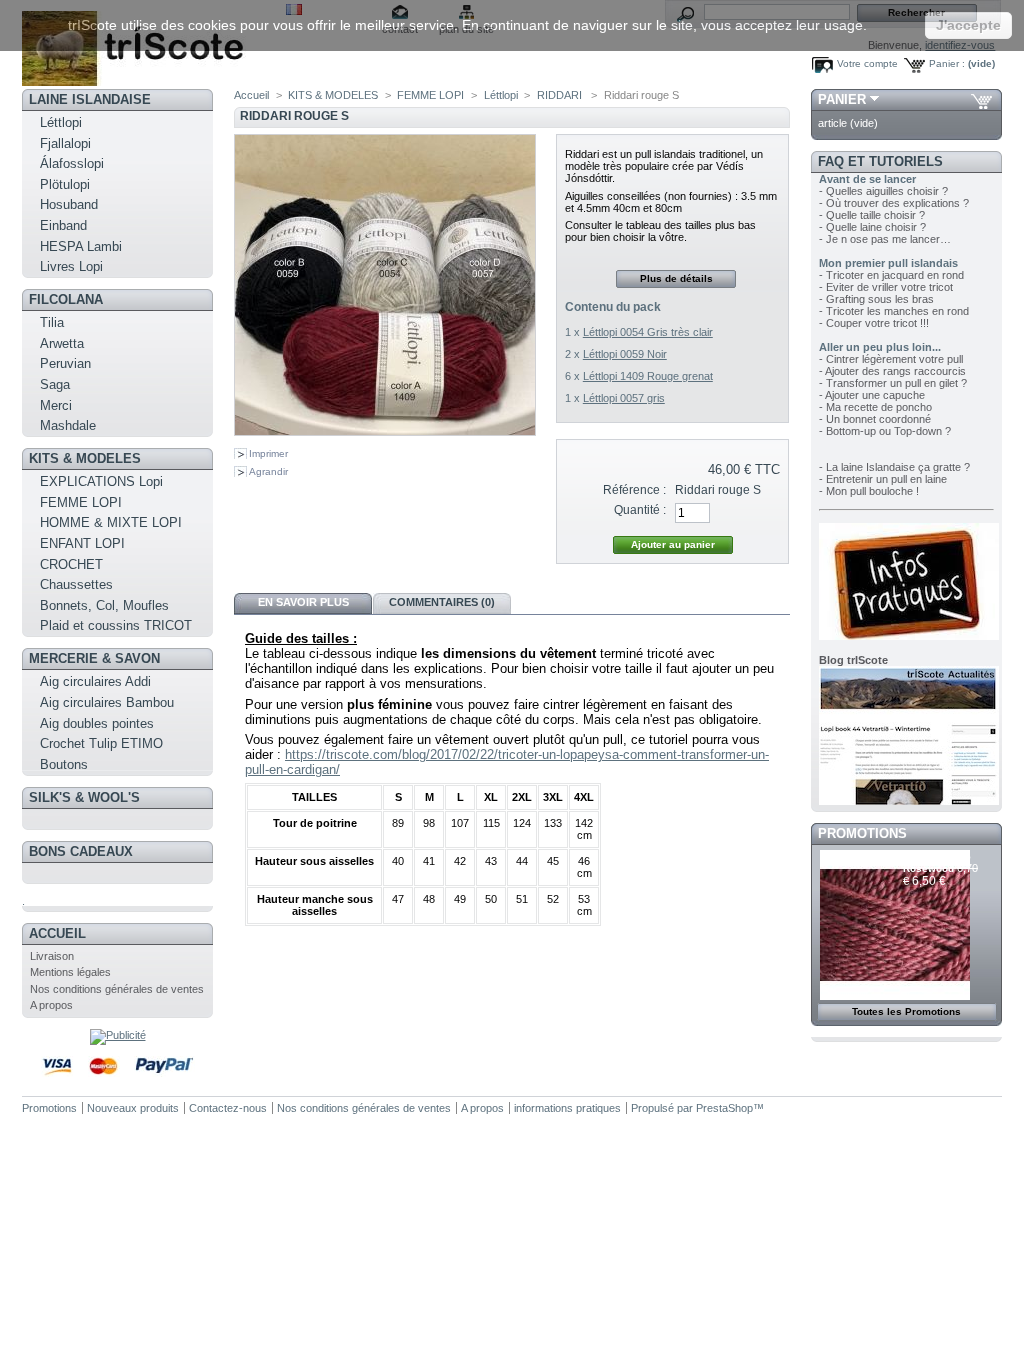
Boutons (64, 764)
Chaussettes (76, 584)
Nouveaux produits (133, 1108)
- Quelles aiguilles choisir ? (883, 191)
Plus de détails (676, 278)
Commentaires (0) (442, 602)
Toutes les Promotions (906, 1011)
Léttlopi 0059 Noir (625, 354)
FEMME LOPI (81, 502)
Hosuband (69, 204)
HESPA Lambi (81, 246)
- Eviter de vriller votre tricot (886, 287)
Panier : (947, 63)
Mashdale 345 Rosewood (937, 862)
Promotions (862, 833)
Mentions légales (70, 972)
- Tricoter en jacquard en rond (891, 275)
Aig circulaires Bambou (107, 702)
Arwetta (62, 343)
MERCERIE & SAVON (94, 658)
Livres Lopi (71, 266)
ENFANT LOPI (82, 543)
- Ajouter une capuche (872, 395)
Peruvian (65, 363)
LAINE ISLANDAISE (90, 99)
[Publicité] (118, 1035)
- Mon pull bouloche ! (869, 491)
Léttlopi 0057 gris (624, 398)
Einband (63, 225)
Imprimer (268, 453)
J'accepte (968, 25)
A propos (51, 1005)
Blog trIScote (853, 660)
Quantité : (640, 510)
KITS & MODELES (85, 458)
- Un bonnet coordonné (875, 419)
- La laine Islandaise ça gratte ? (894, 467)
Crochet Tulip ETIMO (101, 743)
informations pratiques (567, 1108)
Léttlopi (61, 122)
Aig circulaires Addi (95, 681)
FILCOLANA (66, 299)
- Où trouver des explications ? (894, 203)
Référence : (634, 490)
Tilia (52, 322)
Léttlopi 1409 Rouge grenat (648, 376)
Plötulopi (65, 184)
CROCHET (71, 564)
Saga (55, 384)
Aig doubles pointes (97, 723)
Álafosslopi (72, 163)
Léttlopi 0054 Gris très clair (648, 332)
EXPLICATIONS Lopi (101, 481)
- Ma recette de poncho (875, 407)
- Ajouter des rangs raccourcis (892, 371)
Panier (842, 99)
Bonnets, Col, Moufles (104, 605)
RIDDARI (561, 95)
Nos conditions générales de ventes (117, 989)
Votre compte (867, 63)
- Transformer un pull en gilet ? (893, 383)
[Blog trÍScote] (909, 801)
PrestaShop (724, 1108)
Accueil (57, 933)
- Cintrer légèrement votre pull (891, 359)
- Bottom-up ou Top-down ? (885, 431)
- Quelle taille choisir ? (872, 215)
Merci (56, 405)
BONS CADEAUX (81, 851)
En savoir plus (303, 602)
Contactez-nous (228, 1108)
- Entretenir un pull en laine (883, 479)
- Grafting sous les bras (876, 299)
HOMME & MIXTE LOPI (111, 522)
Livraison (52, 956)
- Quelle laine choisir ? (872, 227)
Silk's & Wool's (84, 797)
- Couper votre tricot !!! (874, 323)
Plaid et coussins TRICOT (116, 625)
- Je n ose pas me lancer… (885, 239)
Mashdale (68, 425)
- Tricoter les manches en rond (894, 311)
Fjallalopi (65, 143)
